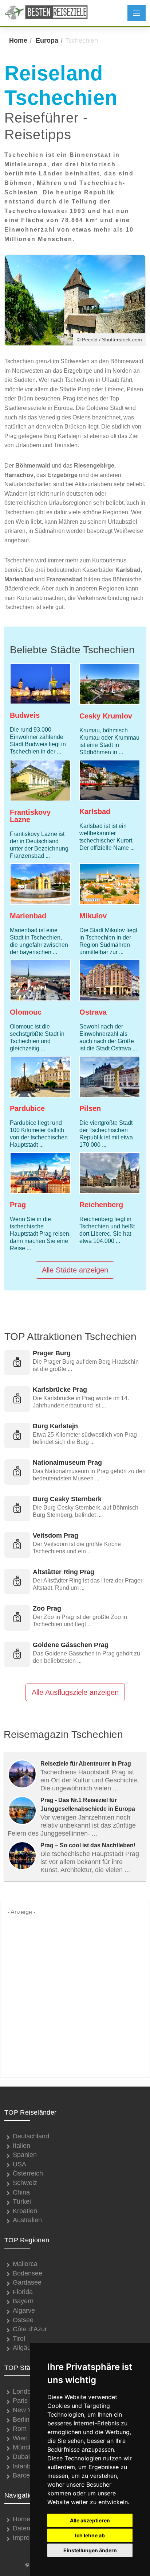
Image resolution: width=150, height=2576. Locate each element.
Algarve (24, 2310)
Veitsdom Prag (56, 1535)
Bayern (23, 2301)
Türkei (22, 2201)
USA (19, 2164)
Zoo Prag (47, 1608)
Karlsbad (95, 811)
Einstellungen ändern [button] (90, 2550)
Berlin (21, 2420)
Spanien (25, 2155)
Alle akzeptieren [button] (90, 2520)
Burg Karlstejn (55, 1426)
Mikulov (93, 916)
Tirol (19, 2339)
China (21, 2192)
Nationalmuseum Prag (67, 1463)
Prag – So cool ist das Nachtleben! (88, 1845)
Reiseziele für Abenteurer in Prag (86, 1764)
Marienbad (28, 916)
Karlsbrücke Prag (60, 1390)
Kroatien (25, 2211)
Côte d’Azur (30, 2329)
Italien (21, 2146)
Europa (47, 40)
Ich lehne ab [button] (90, 2535)
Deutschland (31, 2136)
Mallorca (25, 2264)
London (24, 2391)
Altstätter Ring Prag (64, 1572)
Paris (20, 2401)
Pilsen (90, 1108)
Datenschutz (31, 2528)
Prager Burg (52, 1353)
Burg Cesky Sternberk (67, 1499)
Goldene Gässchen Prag (71, 1645)
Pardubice (27, 1108)
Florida (23, 2292)
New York (27, 2410)
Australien (27, 2220)
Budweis (25, 715)
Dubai (21, 2457)
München (26, 2447)
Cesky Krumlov (106, 716)
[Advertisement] (75, 1992)
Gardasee (27, 2282)
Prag (18, 1205)
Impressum (29, 2538)
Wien (20, 2438)
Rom (20, 2429)
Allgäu (22, 2348)
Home (18, 40)
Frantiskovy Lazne (30, 816)
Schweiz (25, 2183)
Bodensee (27, 2273)
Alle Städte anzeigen (75, 1270)
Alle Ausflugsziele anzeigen (75, 1692)
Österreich (28, 2173)
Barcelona (27, 2475)
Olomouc (26, 1012)
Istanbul (24, 2466)
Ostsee (23, 2320)
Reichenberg (101, 1205)
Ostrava (93, 1012)
